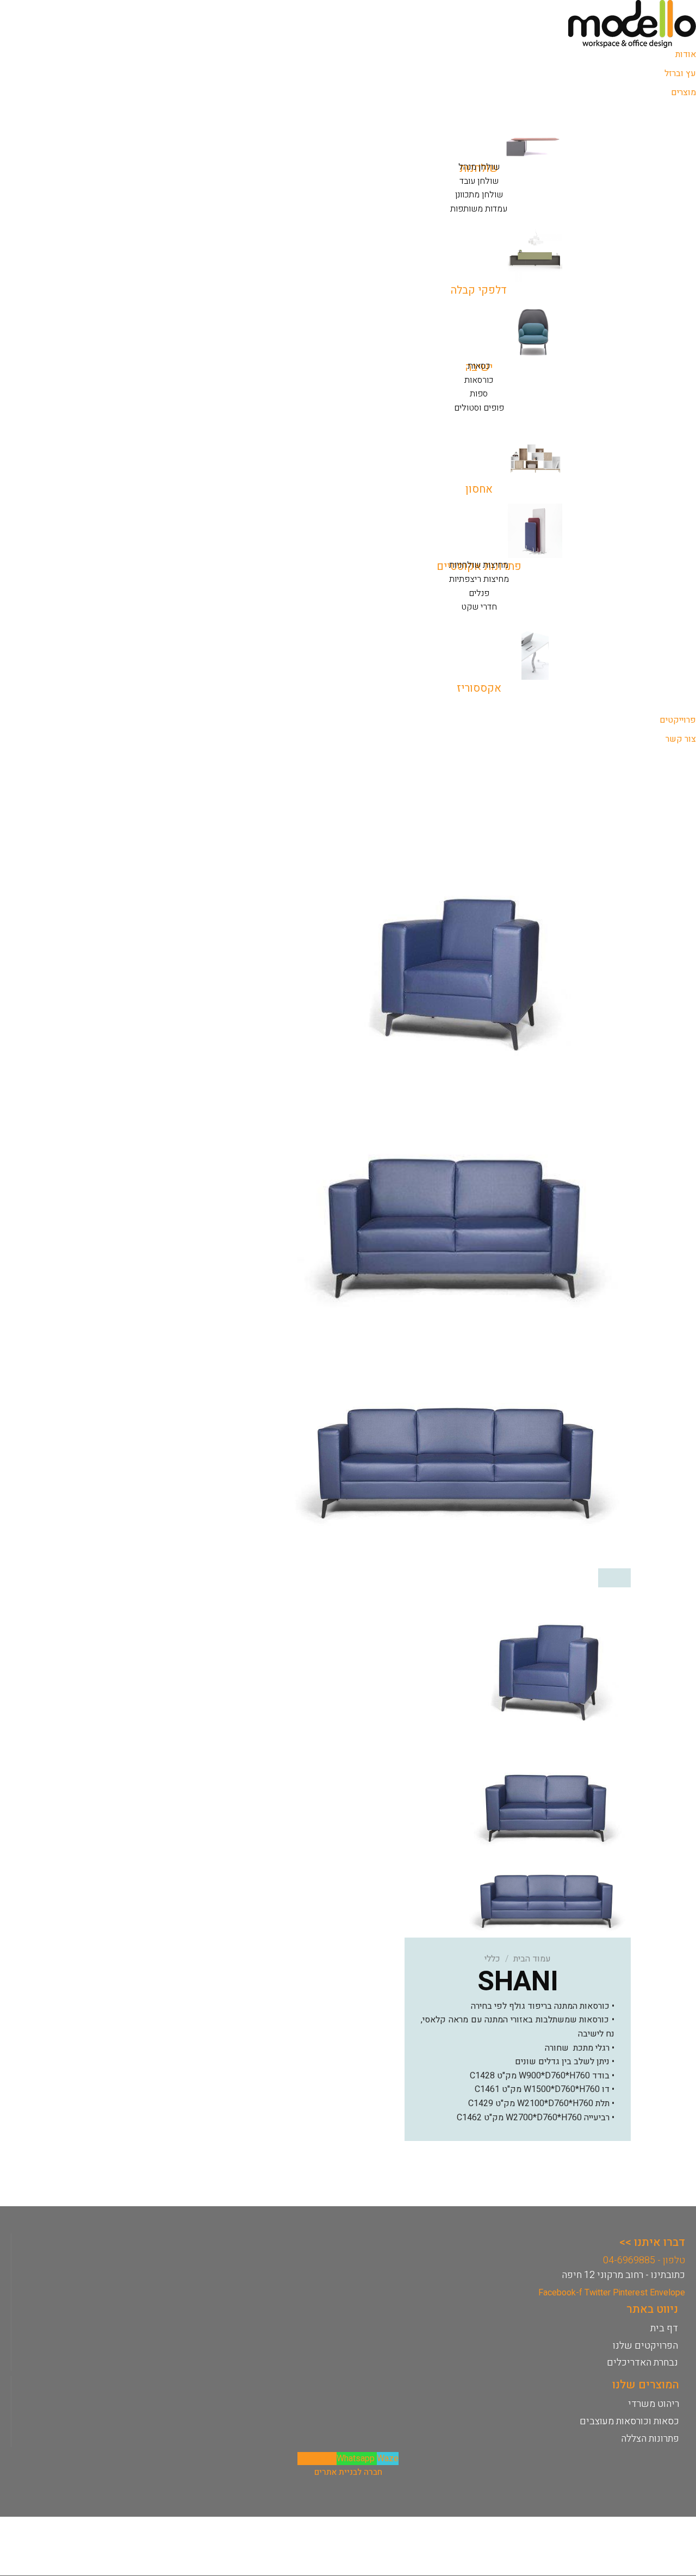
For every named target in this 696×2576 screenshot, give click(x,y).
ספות (479, 394)
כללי (492, 1959)
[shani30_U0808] (461, 1451)
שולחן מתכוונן (479, 195)
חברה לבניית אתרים (348, 2472)
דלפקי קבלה (479, 290)
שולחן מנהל (479, 167)
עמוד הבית (532, 1959)
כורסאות (479, 380)
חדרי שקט (479, 607)
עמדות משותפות (479, 209)
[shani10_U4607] (461, 1206)
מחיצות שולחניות (479, 565)
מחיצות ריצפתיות (479, 579)
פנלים (479, 593)
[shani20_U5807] (461, 961)
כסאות (479, 366)
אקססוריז (479, 688)
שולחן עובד (479, 181)
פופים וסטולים (479, 408)
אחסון (479, 489)
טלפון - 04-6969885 (644, 2260)
